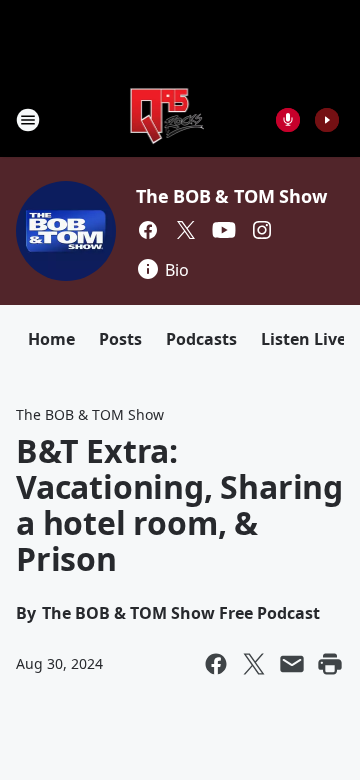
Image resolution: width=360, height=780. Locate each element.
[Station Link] (166, 119)
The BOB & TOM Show (231, 196)
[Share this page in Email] (292, 664)
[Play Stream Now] (327, 120)
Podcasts (201, 339)
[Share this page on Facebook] (216, 664)
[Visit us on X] (186, 230)
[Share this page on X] (254, 664)
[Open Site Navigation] (28, 120)
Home (51, 339)
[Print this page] (330, 664)
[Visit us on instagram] (262, 230)
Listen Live (303, 339)
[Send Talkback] (288, 120)
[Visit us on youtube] (224, 230)
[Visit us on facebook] (148, 230)
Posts (120, 339)
